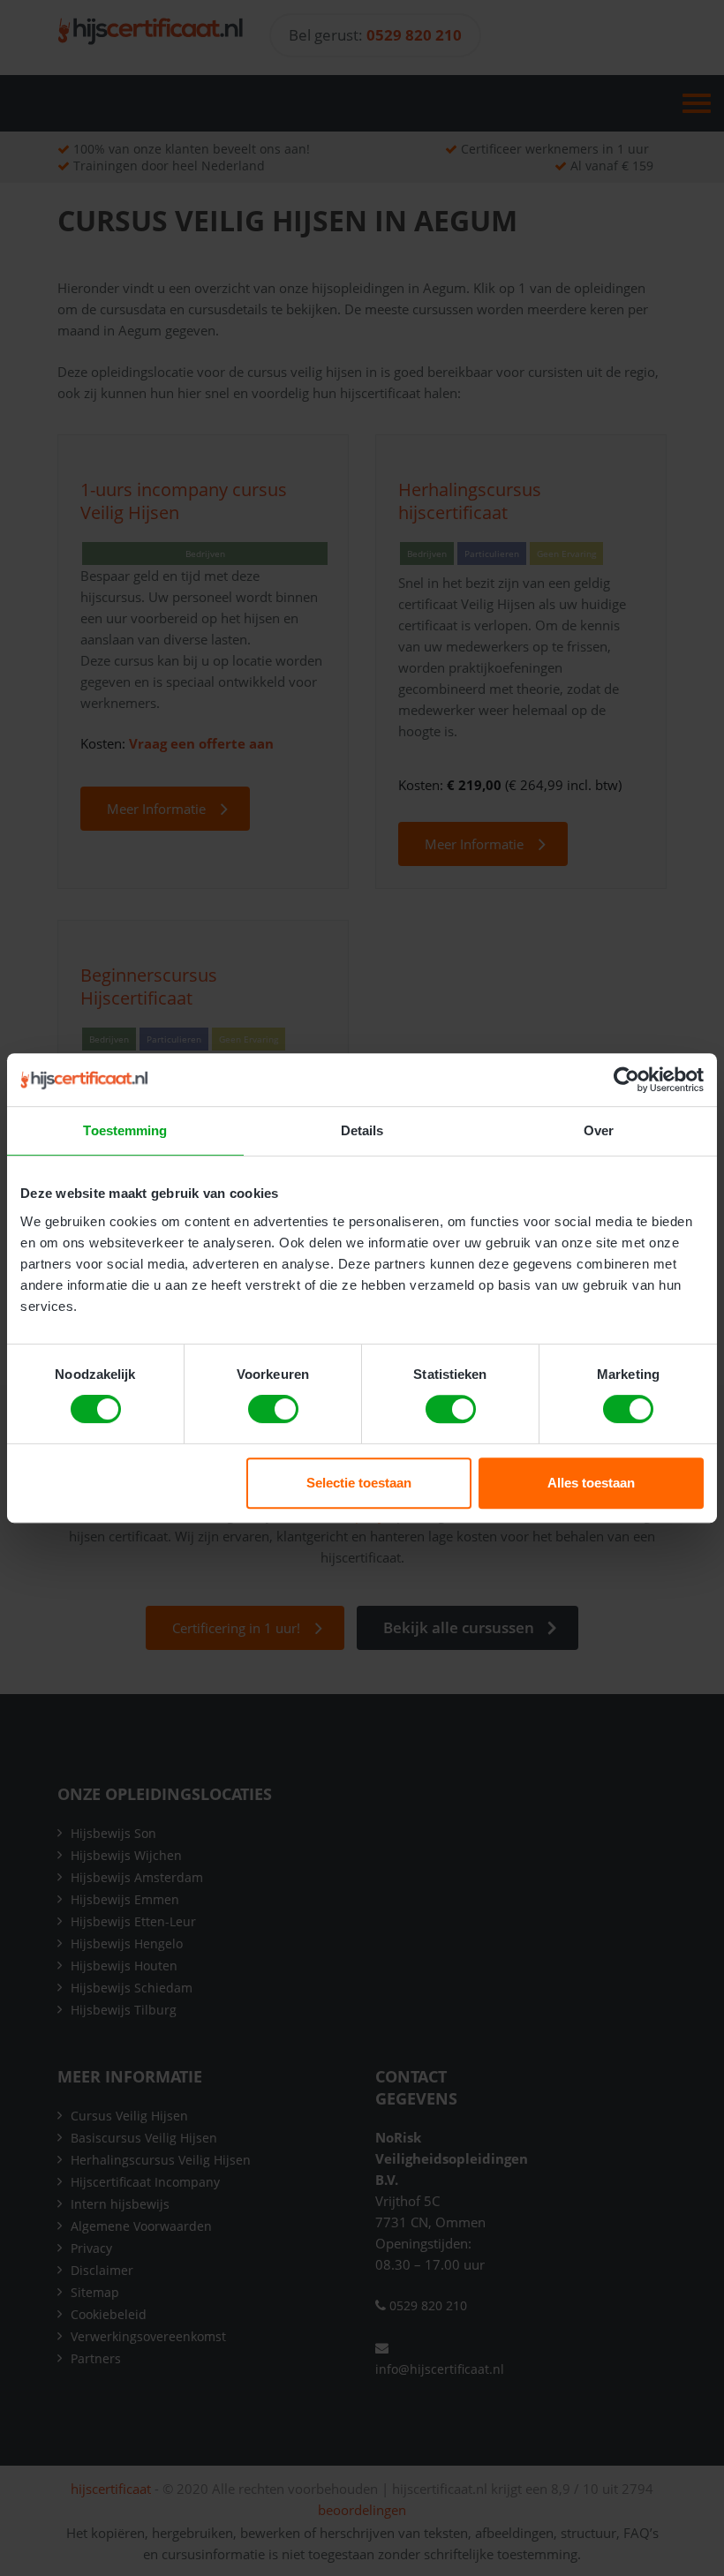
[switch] (273, 1409)
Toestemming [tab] (125, 1130)
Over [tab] (599, 1130)
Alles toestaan (591, 1483)
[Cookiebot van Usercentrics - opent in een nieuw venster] (626, 1080)
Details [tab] (362, 1130)
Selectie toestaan (359, 1483)
